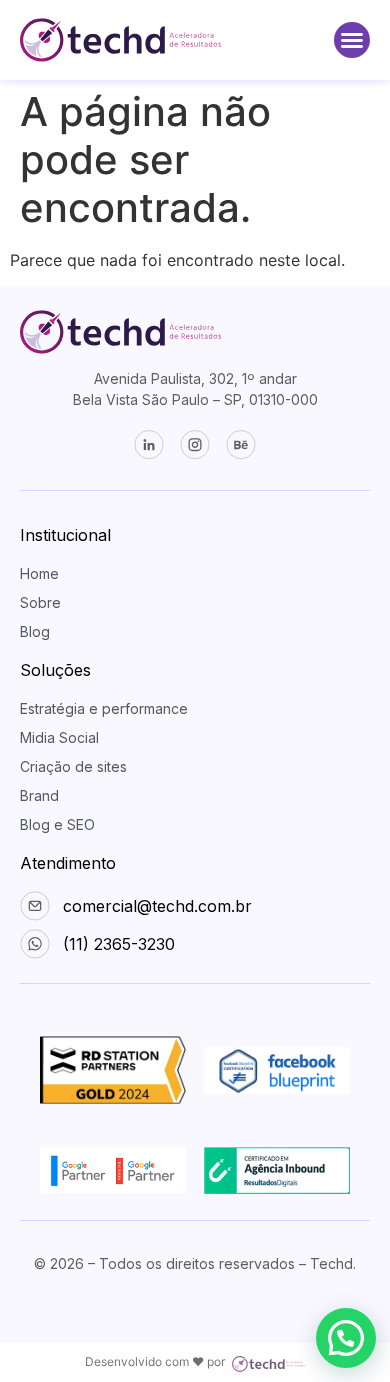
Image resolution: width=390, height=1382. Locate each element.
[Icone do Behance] (241, 445)
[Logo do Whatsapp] (120, 40)
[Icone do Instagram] (195, 445)
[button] (352, 40)
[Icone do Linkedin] (149, 445)
